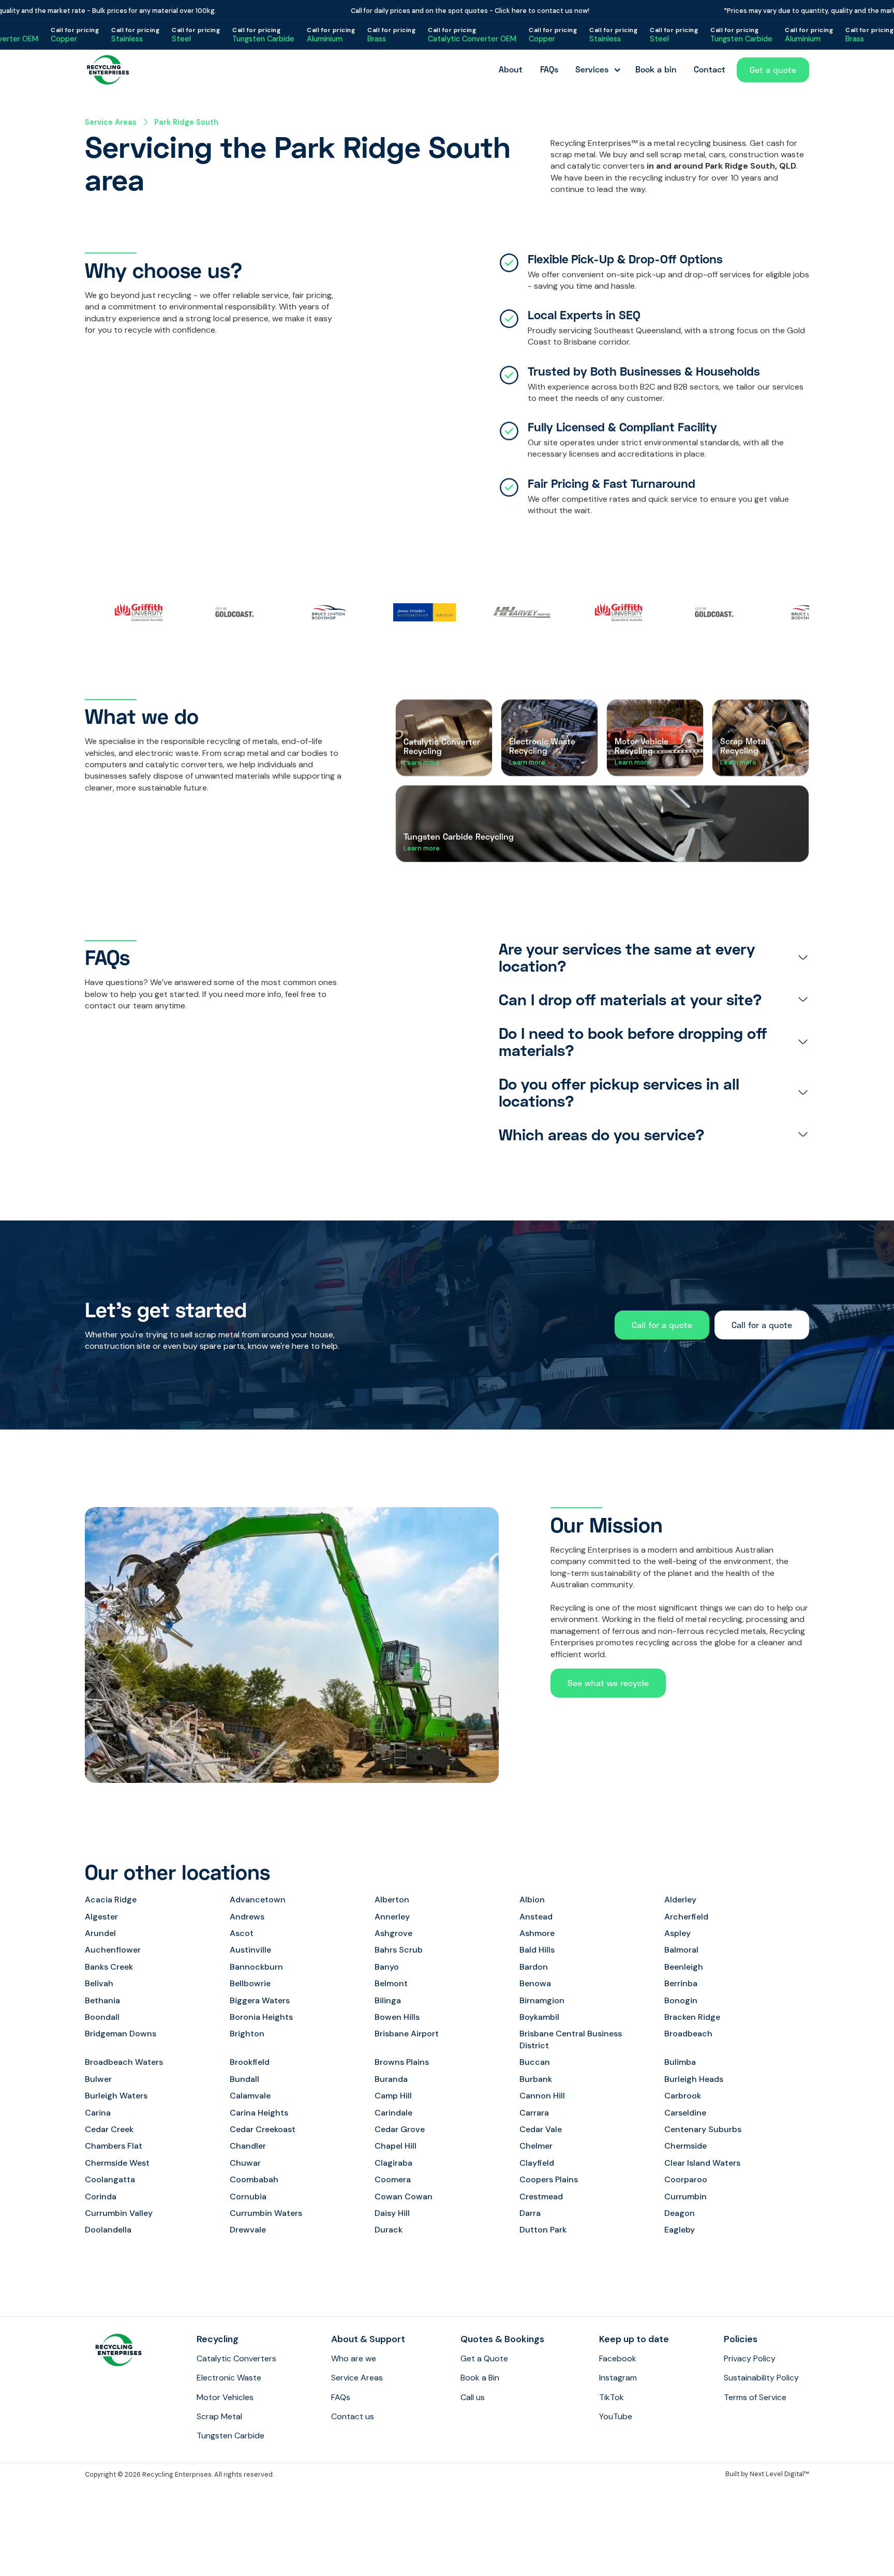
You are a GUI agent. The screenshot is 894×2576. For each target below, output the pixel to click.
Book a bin (656, 69)
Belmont (391, 1983)
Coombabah (254, 2179)
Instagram (618, 2378)
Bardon (534, 1967)
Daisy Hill (392, 2213)
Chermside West (117, 2163)
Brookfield (250, 2062)
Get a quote (773, 70)
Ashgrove (393, 1933)
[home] (108, 70)
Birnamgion (542, 2000)
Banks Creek (109, 1967)
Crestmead (541, 2197)
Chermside (686, 2146)
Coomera (393, 2179)
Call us (473, 2397)
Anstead (536, 1917)
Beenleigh (684, 1967)
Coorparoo (686, 2179)
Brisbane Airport (407, 2034)
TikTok (612, 2397)
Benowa (535, 1983)
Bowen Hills (397, 2017)
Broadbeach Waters (124, 2062)
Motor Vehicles (225, 2397)
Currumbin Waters (266, 2213)
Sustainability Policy (761, 2378)
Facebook (618, 2358)
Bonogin (681, 2000)
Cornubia (248, 2197)
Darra (530, 2213)
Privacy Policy (750, 2358)
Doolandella (108, 2230)
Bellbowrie (250, 1983)
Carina (98, 2113)
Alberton (392, 1900)
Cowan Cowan (404, 2197)
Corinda (101, 2197)
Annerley (392, 1917)
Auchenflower (113, 1950)
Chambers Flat (114, 2146)
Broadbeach (688, 2034)
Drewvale (248, 2230)
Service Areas (111, 122)
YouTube (616, 2416)
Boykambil (539, 2017)
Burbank (536, 2079)
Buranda (391, 2079)
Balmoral (681, 1950)
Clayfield (537, 2163)
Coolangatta (110, 2179)
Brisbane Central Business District (571, 2039)
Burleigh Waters (116, 2096)
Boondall (102, 2017)
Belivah (99, 1983)
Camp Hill (393, 2096)
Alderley (680, 1900)
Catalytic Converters (236, 2358)
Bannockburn (256, 1967)
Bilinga (388, 2000)
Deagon (680, 2213)
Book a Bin (480, 2378)
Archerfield (686, 1917)
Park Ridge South (186, 122)
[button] (597, 70)
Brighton (247, 2034)
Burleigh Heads (694, 2079)
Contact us (353, 2416)
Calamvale (250, 2096)
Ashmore (537, 1933)
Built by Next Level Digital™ (767, 2474)
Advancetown (258, 1900)
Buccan (535, 2062)
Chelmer (536, 2146)
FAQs (549, 69)
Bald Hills (537, 1950)
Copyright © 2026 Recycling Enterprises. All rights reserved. (179, 2474)
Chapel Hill (396, 2146)
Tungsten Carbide (230, 2436)
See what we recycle (608, 1683)
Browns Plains (402, 2062)
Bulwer (98, 2079)
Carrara (534, 2113)
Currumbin (686, 2197)
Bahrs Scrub (399, 1950)
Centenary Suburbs (703, 2129)
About (511, 69)
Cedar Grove (400, 2129)
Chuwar (245, 2163)
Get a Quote (484, 2358)
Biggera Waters (260, 2000)
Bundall (244, 2079)
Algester (101, 1917)
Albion (532, 1900)
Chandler (248, 2146)
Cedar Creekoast (263, 2129)
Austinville (250, 1950)
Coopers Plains (549, 2179)
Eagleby (680, 2230)
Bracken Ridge (692, 2017)
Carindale (393, 2113)
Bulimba (680, 2062)
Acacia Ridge (111, 1900)
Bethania (102, 2000)
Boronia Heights (261, 2017)
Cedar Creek (109, 2129)
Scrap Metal (219, 2416)
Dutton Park (543, 2230)
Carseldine (685, 2113)
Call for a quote (662, 1325)
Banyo (387, 1967)
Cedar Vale (541, 2129)
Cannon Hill (542, 2096)
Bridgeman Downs (121, 2034)
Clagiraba (393, 2163)
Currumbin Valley (119, 2213)
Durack (389, 2230)
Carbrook (683, 2096)
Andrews (247, 1917)
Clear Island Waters (702, 2163)
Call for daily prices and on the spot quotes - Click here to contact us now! (430, 11)
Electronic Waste (229, 2378)
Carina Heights (259, 2113)
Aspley (677, 1933)
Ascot (242, 1933)
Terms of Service (755, 2397)
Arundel (100, 1933)
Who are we (354, 2358)
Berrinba (681, 1983)
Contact (710, 69)
